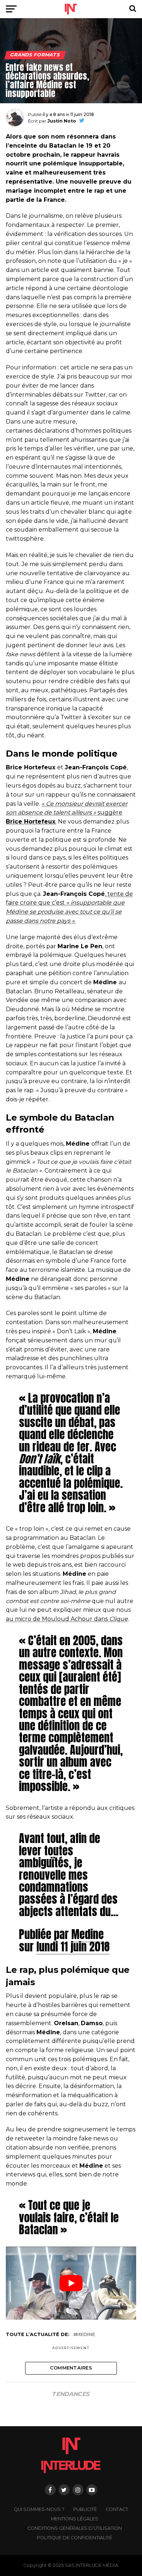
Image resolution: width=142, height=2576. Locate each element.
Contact (117, 2509)
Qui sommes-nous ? (39, 2509)
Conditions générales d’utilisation (75, 2528)
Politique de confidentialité (74, 2538)
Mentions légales (75, 2519)
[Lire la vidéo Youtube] (71, 2283)
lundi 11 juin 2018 (73, 1947)
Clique (119, 1619)
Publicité (85, 2509)
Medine (88, 1934)
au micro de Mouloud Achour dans (58, 1619)
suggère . (67, 813)
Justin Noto (62, 121)
